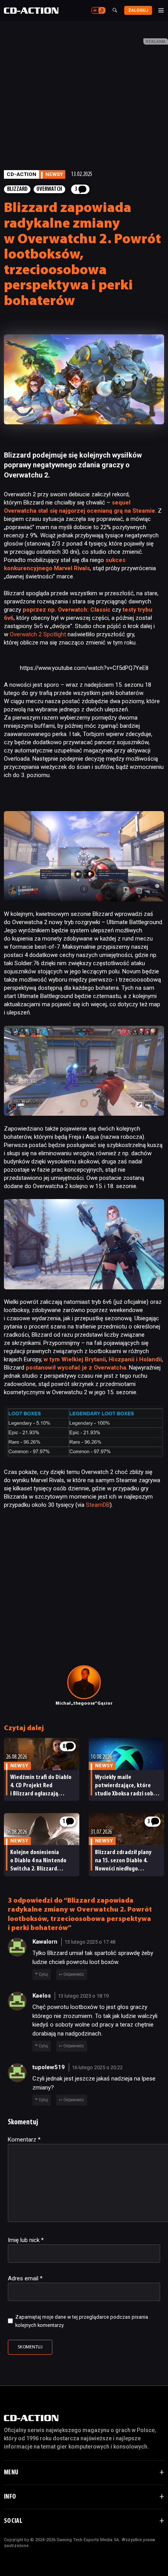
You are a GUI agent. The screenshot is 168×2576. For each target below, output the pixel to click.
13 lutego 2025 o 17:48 (90, 1942)
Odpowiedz (74, 1974)
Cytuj (43, 1974)
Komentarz (24, 2140)
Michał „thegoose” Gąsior (84, 1704)
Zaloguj (138, 10)
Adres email (25, 2278)
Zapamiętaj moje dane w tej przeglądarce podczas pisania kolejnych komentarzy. (82, 2321)
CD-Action (21, 174)
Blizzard (17, 189)
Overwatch (49, 189)
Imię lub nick (26, 2240)
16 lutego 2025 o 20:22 (97, 2067)
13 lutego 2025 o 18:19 (83, 1996)
